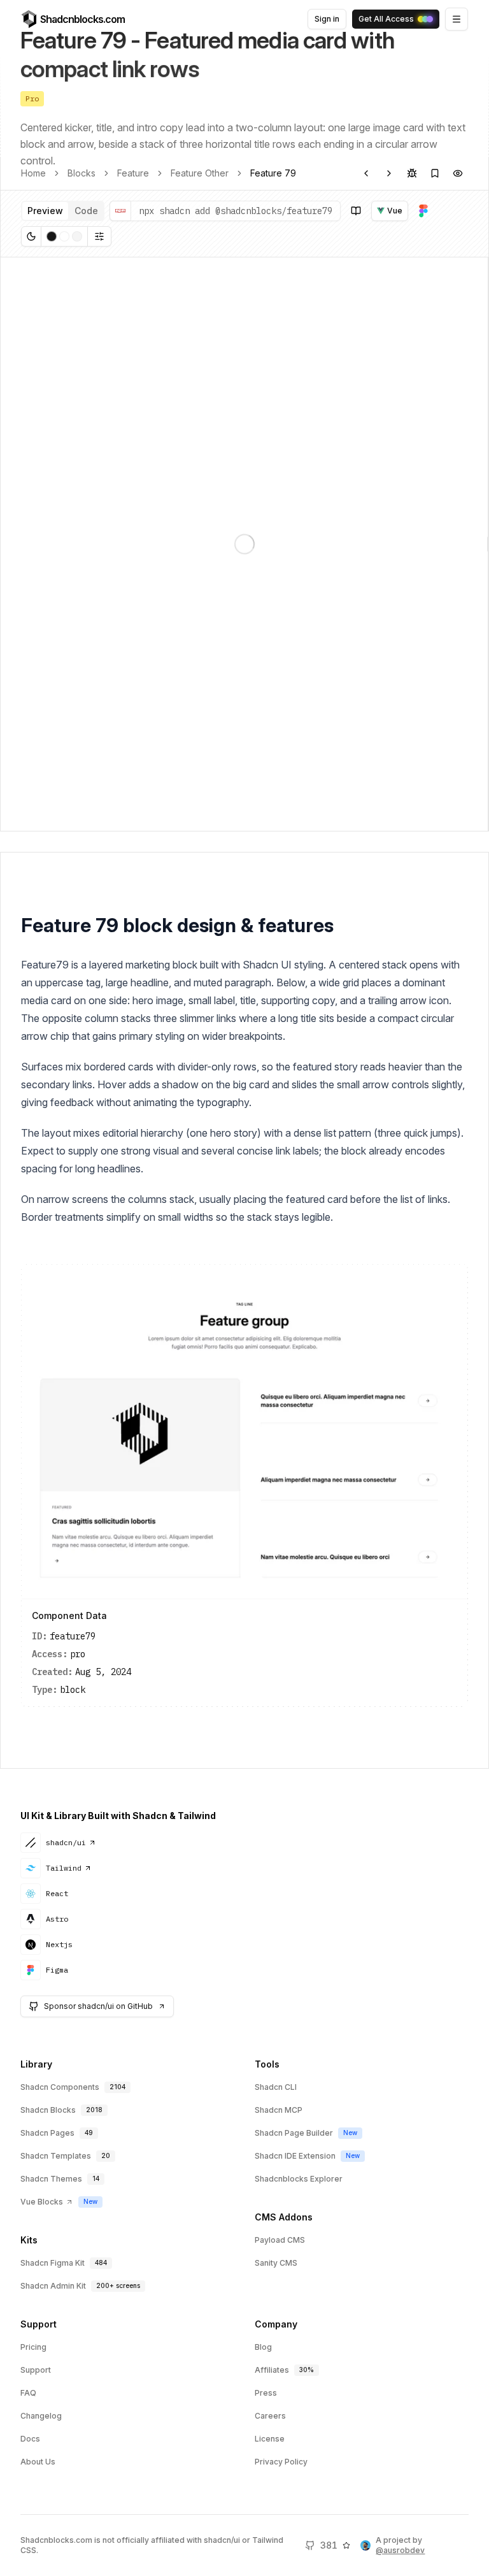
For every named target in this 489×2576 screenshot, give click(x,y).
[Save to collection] (435, 173)
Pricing (33, 2347)
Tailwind (64, 1868)
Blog (263, 2347)
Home (33, 173)
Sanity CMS (276, 2263)
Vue (395, 211)
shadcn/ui (66, 1842)
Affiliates (272, 2370)
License (270, 2439)
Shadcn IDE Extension (295, 2156)
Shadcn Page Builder (294, 2133)
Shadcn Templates (56, 2156)
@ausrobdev (400, 2550)
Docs (30, 2439)
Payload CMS (280, 2240)
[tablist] (63, 211)
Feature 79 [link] (273, 173)
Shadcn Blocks (48, 2110)
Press (266, 2393)
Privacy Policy (281, 2462)
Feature (133, 173)
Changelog (41, 2416)
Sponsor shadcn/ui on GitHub (98, 2006)
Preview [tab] (45, 211)
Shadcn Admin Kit (53, 2286)
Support (36, 2370)
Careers (270, 2416)
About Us (38, 2462)
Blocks (81, 173)
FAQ (28, 2393)
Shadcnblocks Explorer (299, 2179)
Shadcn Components (60, 2087)
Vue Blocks (42, 2202)
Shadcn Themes (51, 2179)
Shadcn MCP (279, 2110)
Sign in (327, 19)
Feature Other (200, 173)
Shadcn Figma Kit (53, 2263)
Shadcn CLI (276, 2087)
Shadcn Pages (47, 2133)
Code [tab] (86, 211)
